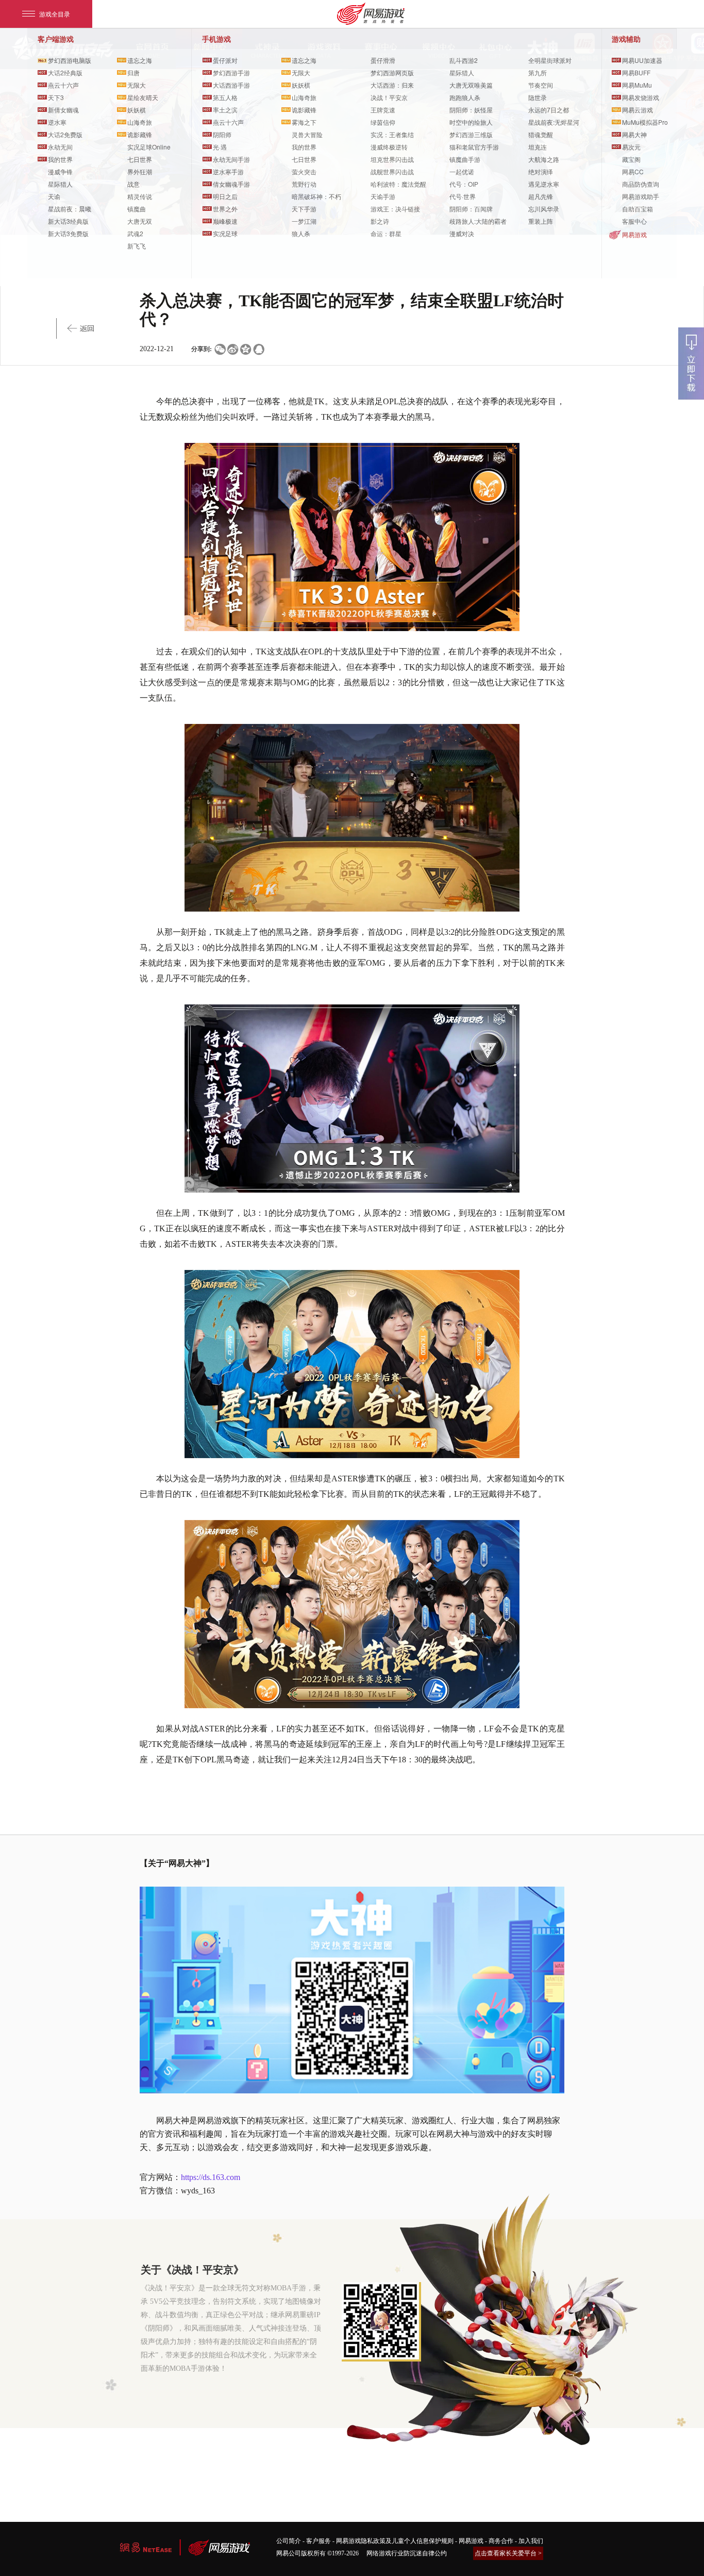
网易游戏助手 (641, 196)
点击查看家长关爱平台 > (508, 2553)
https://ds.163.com (211, 2177)
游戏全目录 (55, 14)
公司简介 (289, 2541)
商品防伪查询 (641, 184)
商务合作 (501, 2541)
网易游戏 (634, 234)
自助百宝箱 (638, 209)
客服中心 (634, 221)
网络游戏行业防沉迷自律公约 (407, 2553)
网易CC (633, 171)
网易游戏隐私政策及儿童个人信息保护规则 (395, 2541)
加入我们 (531, 2541)
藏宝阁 (631, 159)
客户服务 (319, 2541)
